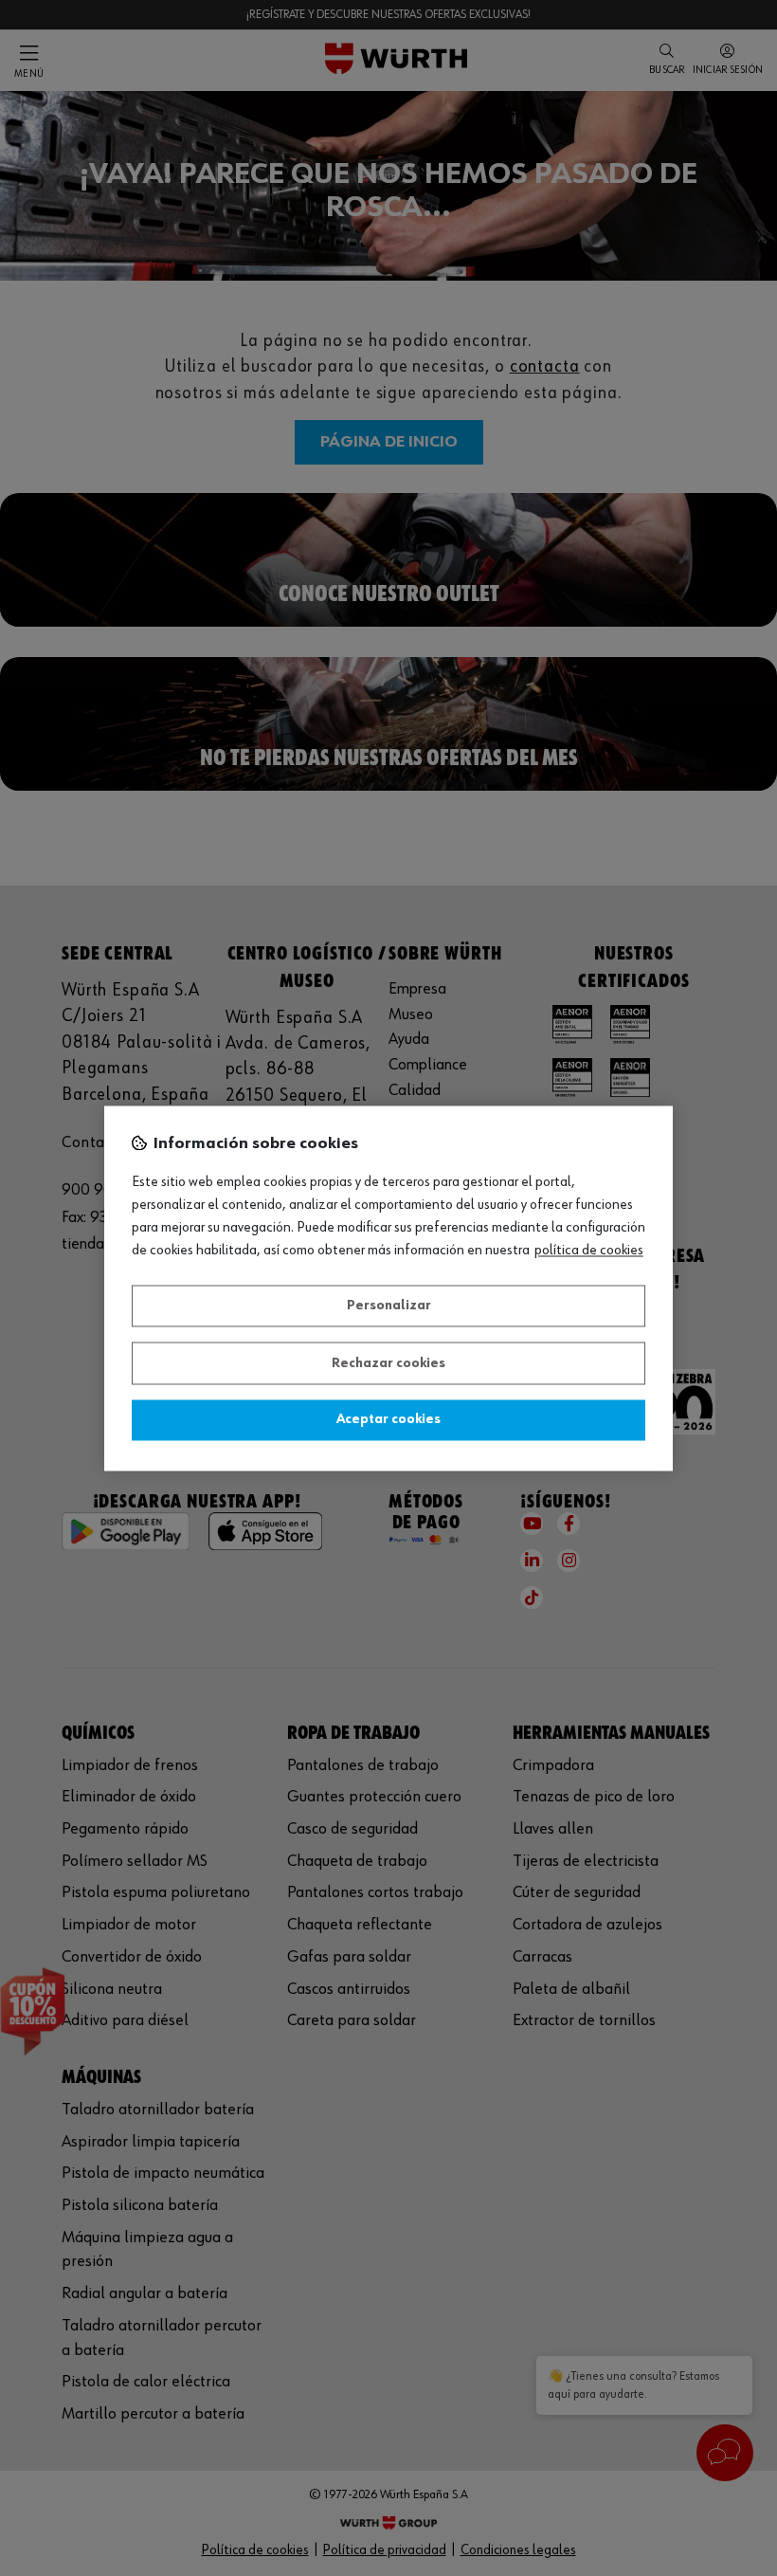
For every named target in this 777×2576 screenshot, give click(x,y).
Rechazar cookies (388, 1363)
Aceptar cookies (388, 1420)
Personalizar (389, 1306)
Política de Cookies (589, 1251)
